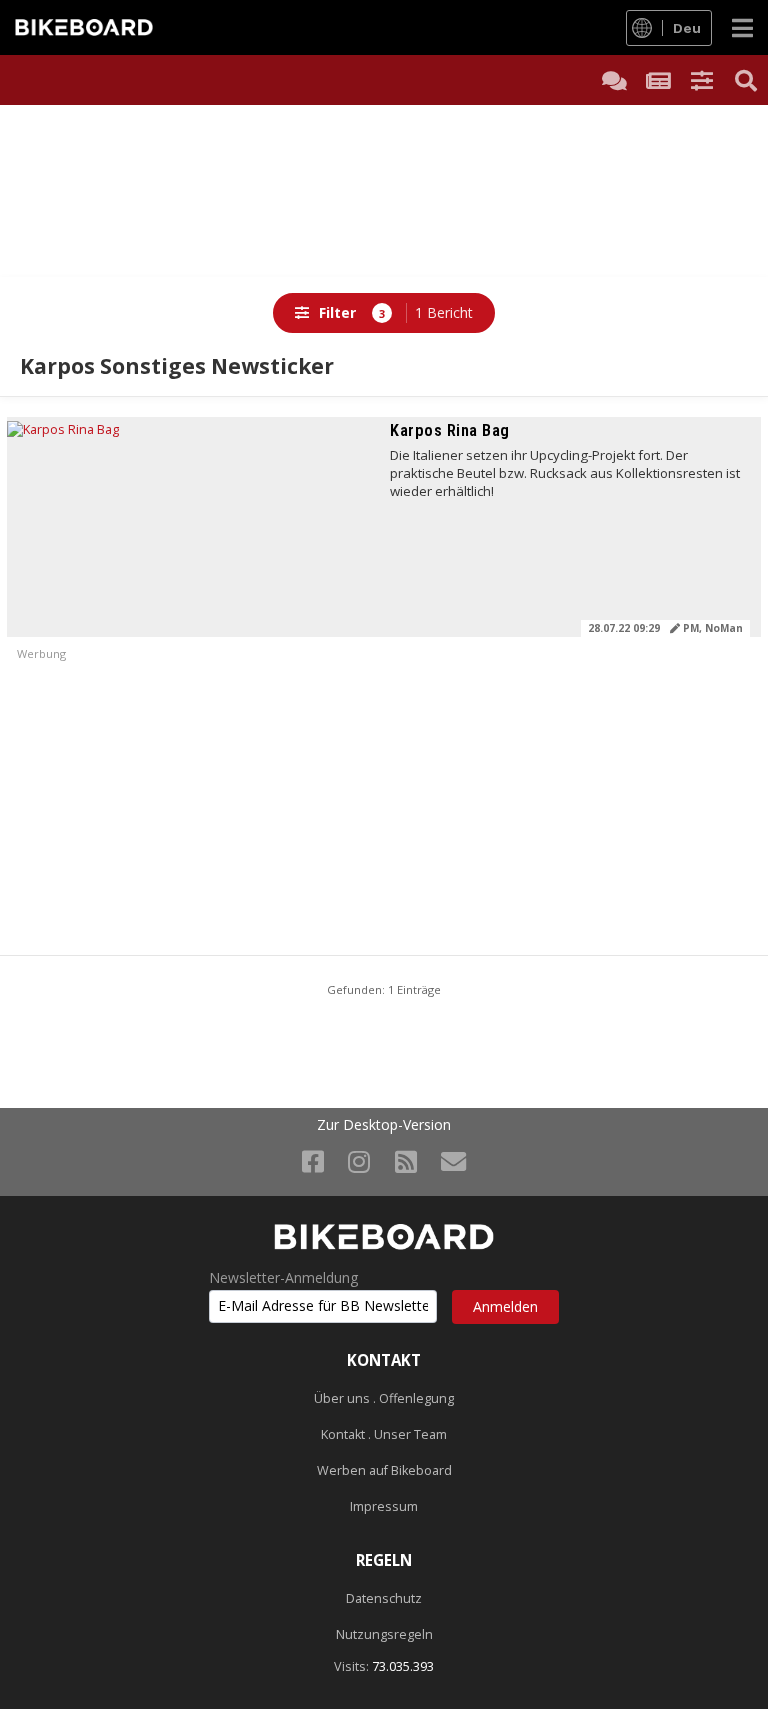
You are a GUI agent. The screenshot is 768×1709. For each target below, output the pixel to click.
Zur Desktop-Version (384, 1125)
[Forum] (614, 80)
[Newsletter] (453, 1161)
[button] (702, 80)
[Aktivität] (658, 80)
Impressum (384, 1506)
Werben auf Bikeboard (384, 1470)
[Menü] (742, 27)
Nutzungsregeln (384, 1634)
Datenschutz (384, 1598)
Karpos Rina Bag (449, 430)
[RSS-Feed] (406, 1161)
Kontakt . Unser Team (384, 1434)
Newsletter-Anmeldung (283, 1278)
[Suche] (746, 80)
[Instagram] (359, 1161)
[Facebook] (313, 1161)
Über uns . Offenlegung (384, 1398)
